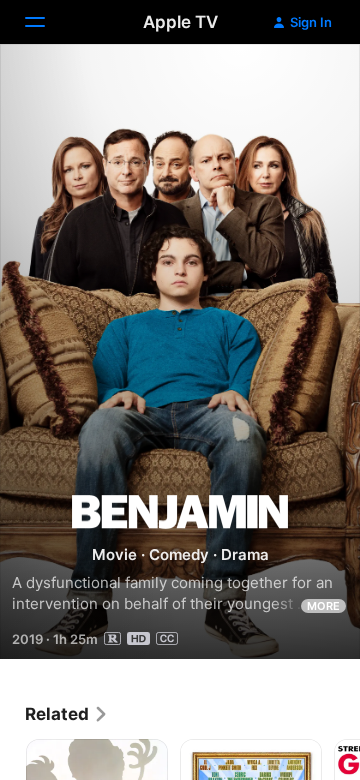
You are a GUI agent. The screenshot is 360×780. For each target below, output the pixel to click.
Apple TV (180, 22)
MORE (323, 606)
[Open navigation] (47, 22)
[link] (67, 714)
